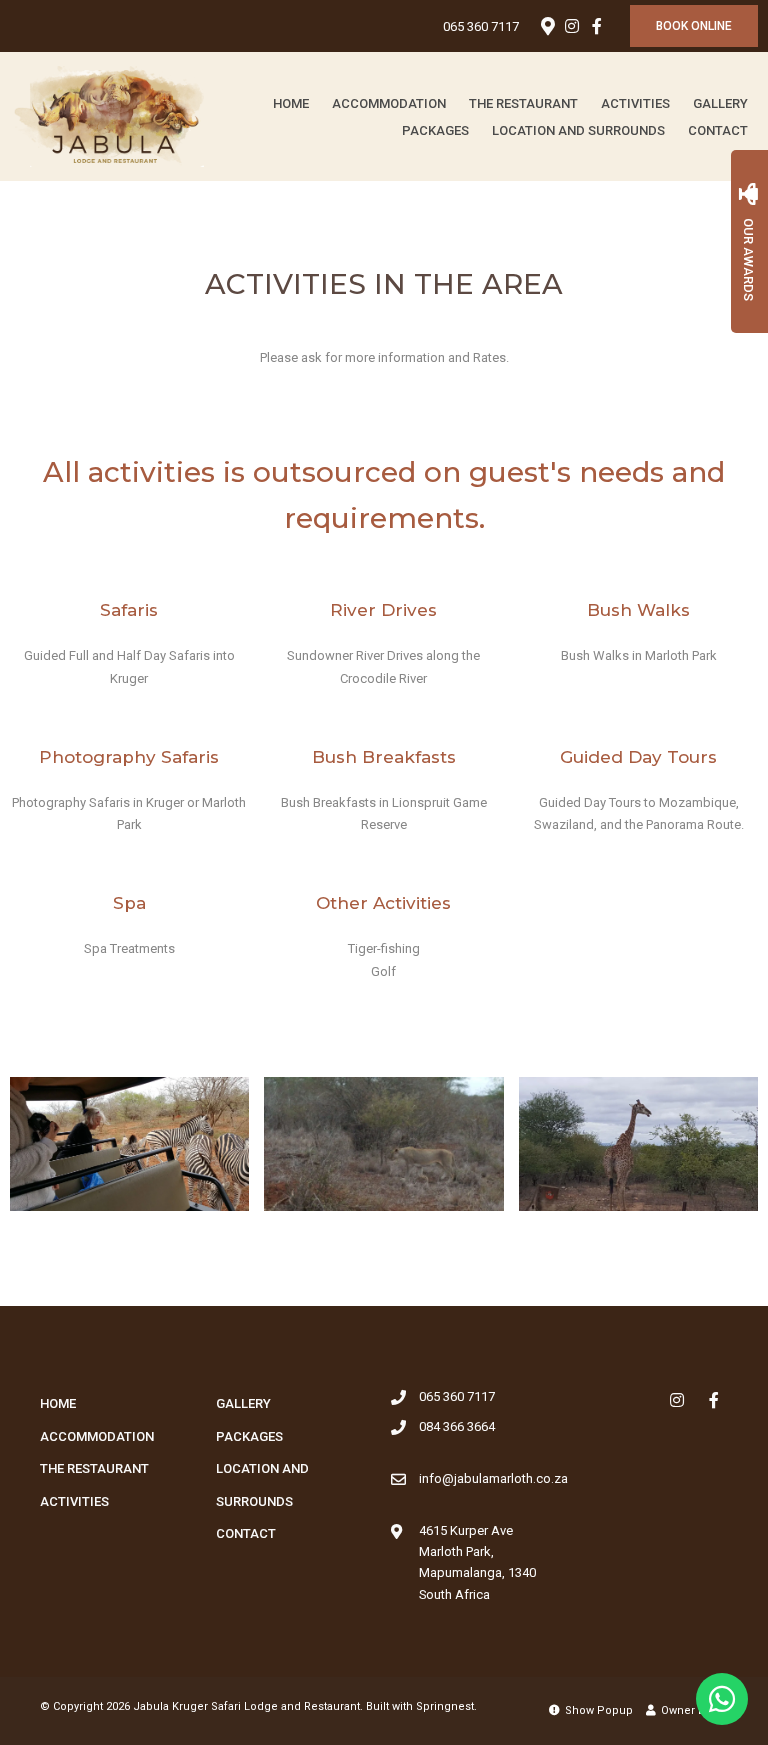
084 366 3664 (457, 1426)
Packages (435, 130)
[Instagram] (572, 26)
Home (291, 103)
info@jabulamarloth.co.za (493, 1478)
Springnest (445, 1706)
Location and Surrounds (578, 130)
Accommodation (389, 103)
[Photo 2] (383, 1144)
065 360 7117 (481, 26)
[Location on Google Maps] (547, 25)
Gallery (720, 103)
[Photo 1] (129, 1144)
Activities (635, 103)
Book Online (694, 26)
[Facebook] (597, 26)
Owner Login (693, 1710)
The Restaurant (523, 103)
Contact (718, 130)
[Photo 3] (638, 1144)
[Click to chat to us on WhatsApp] (722, 1699)
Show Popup (597, 1710)
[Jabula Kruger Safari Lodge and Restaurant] (109, 115)
